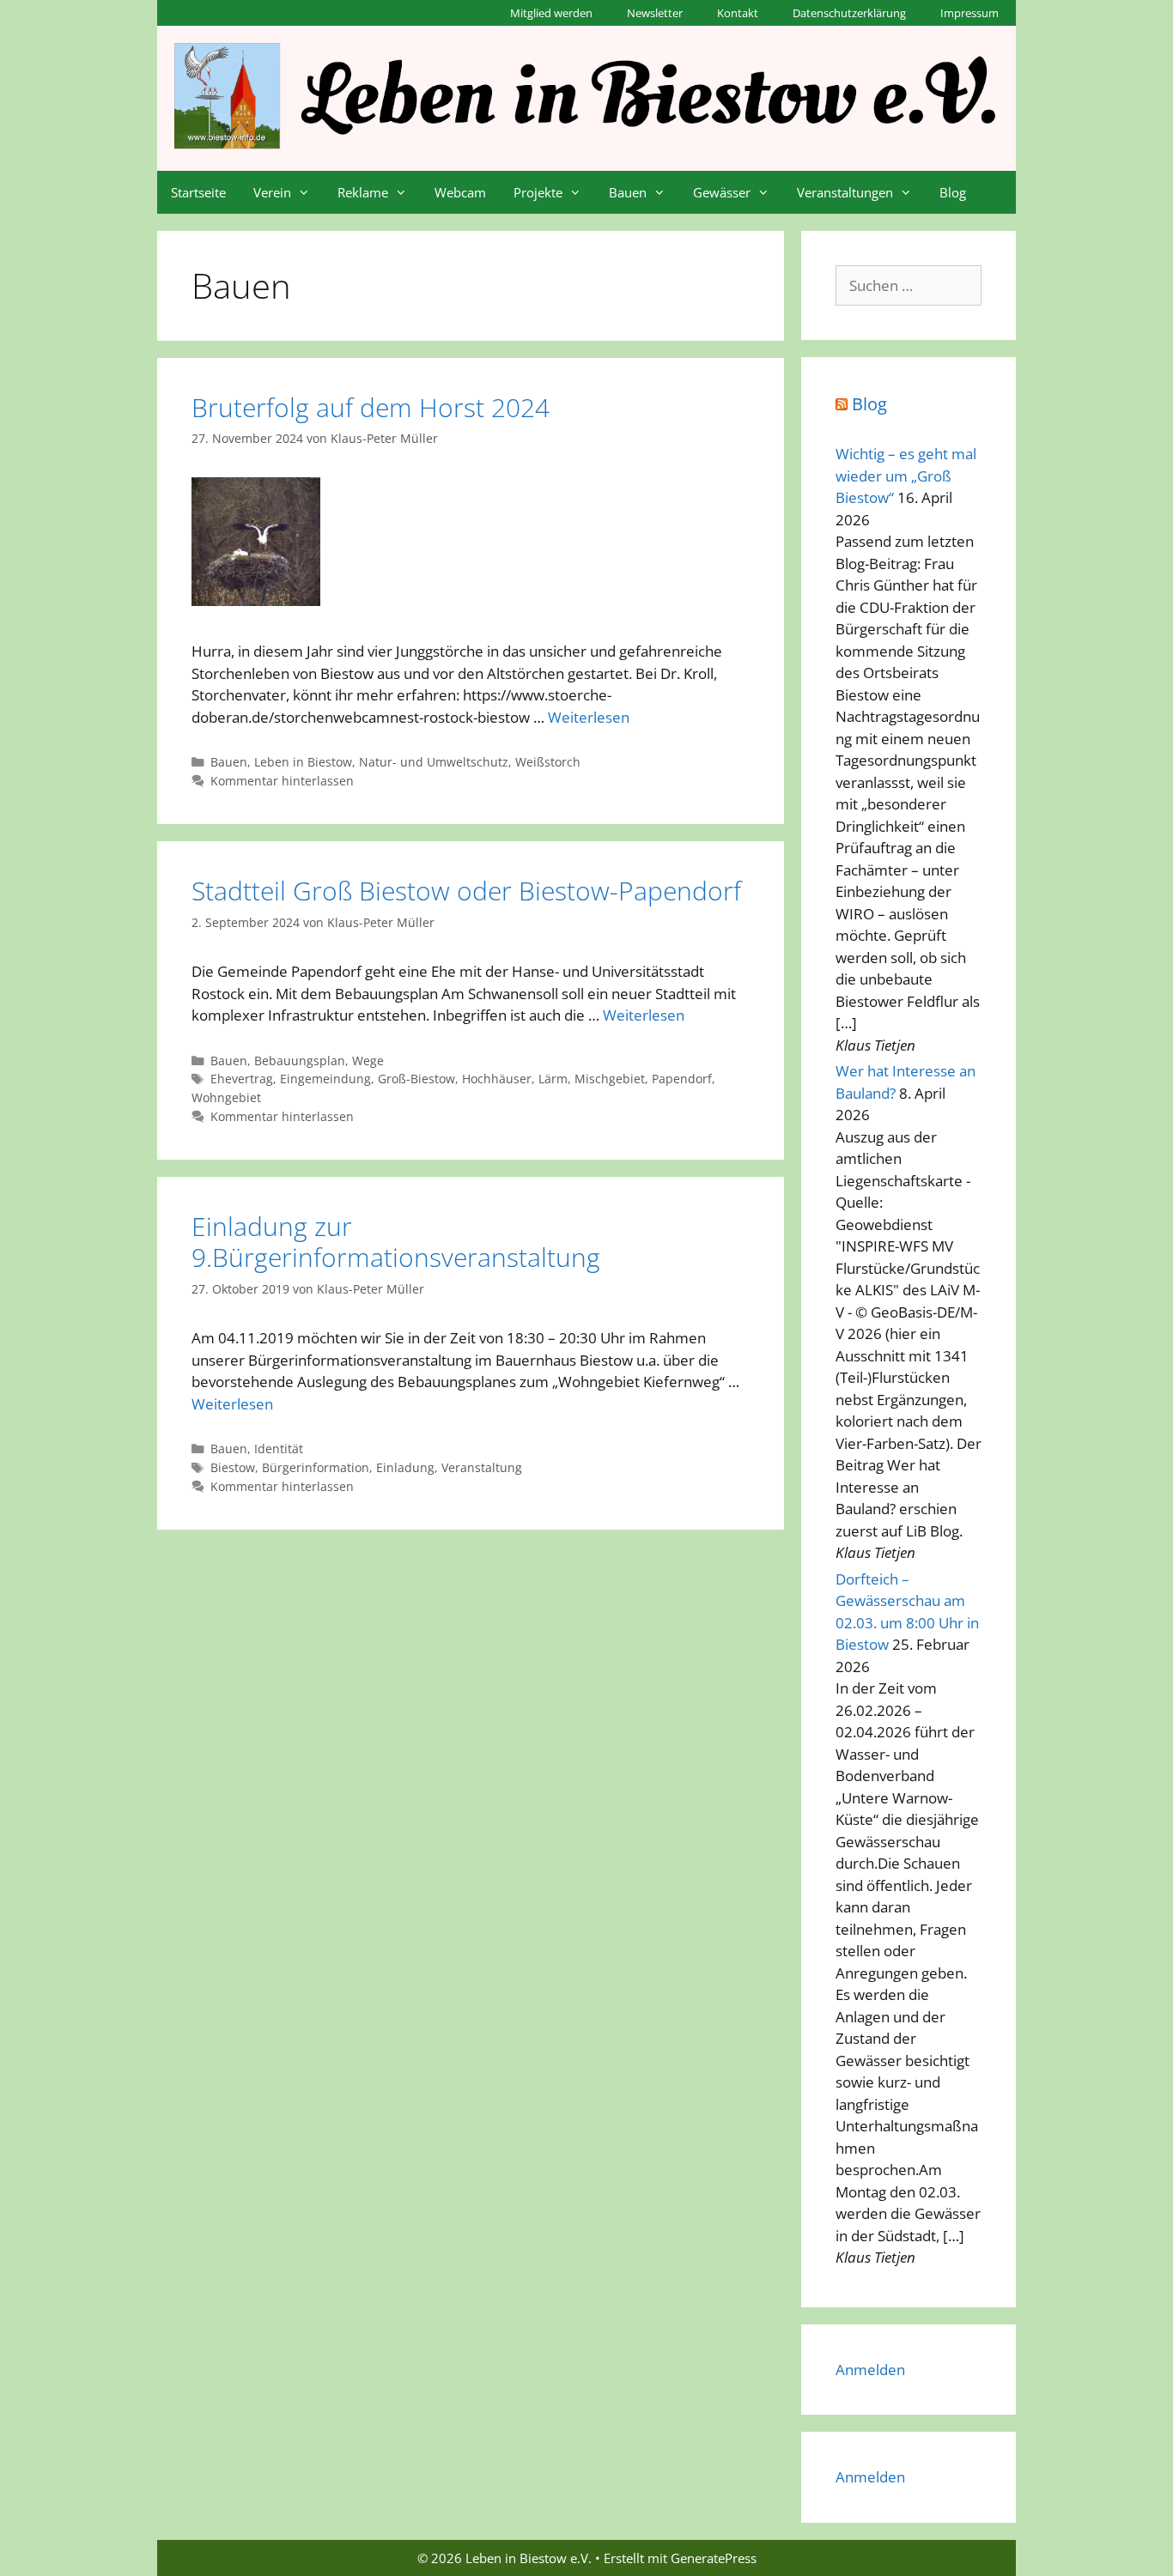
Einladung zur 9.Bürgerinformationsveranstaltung (396, 1242)
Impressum (969, 13)
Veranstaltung (482, 1467)
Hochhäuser (497, 1079)
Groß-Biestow (416, 1079)
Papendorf (682, 1079)
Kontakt (738, 13)
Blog (953, 192)
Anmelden (870, 2370)
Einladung (405, 1467)
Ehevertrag (242, 1079)
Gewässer (722, 192)
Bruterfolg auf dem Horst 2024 (371, 407)
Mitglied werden (551, 13)
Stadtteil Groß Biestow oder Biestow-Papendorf (466, 891)
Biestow (233, 1467)
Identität (279, 1449)
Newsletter (655, 13)
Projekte (538, 192)
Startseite (198, 192)
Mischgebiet (610, 1079)
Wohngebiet (226, 1097)
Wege (368, 1061)
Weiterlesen (589, 717)
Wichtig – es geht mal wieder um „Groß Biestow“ (906, 476)
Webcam (460, 192)
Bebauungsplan (300, 1061)
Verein (272, 192)
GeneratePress (714, 2558)
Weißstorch (548, 762)
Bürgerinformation (316, 1467)
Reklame (363, 192)
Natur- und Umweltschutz (434, 762)
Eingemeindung (325, 1079)
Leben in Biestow (303, 762)
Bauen (628, 192)
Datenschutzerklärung (849, 13)
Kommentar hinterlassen (282, 781)
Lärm (553, 1079)
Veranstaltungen (845, 192)
